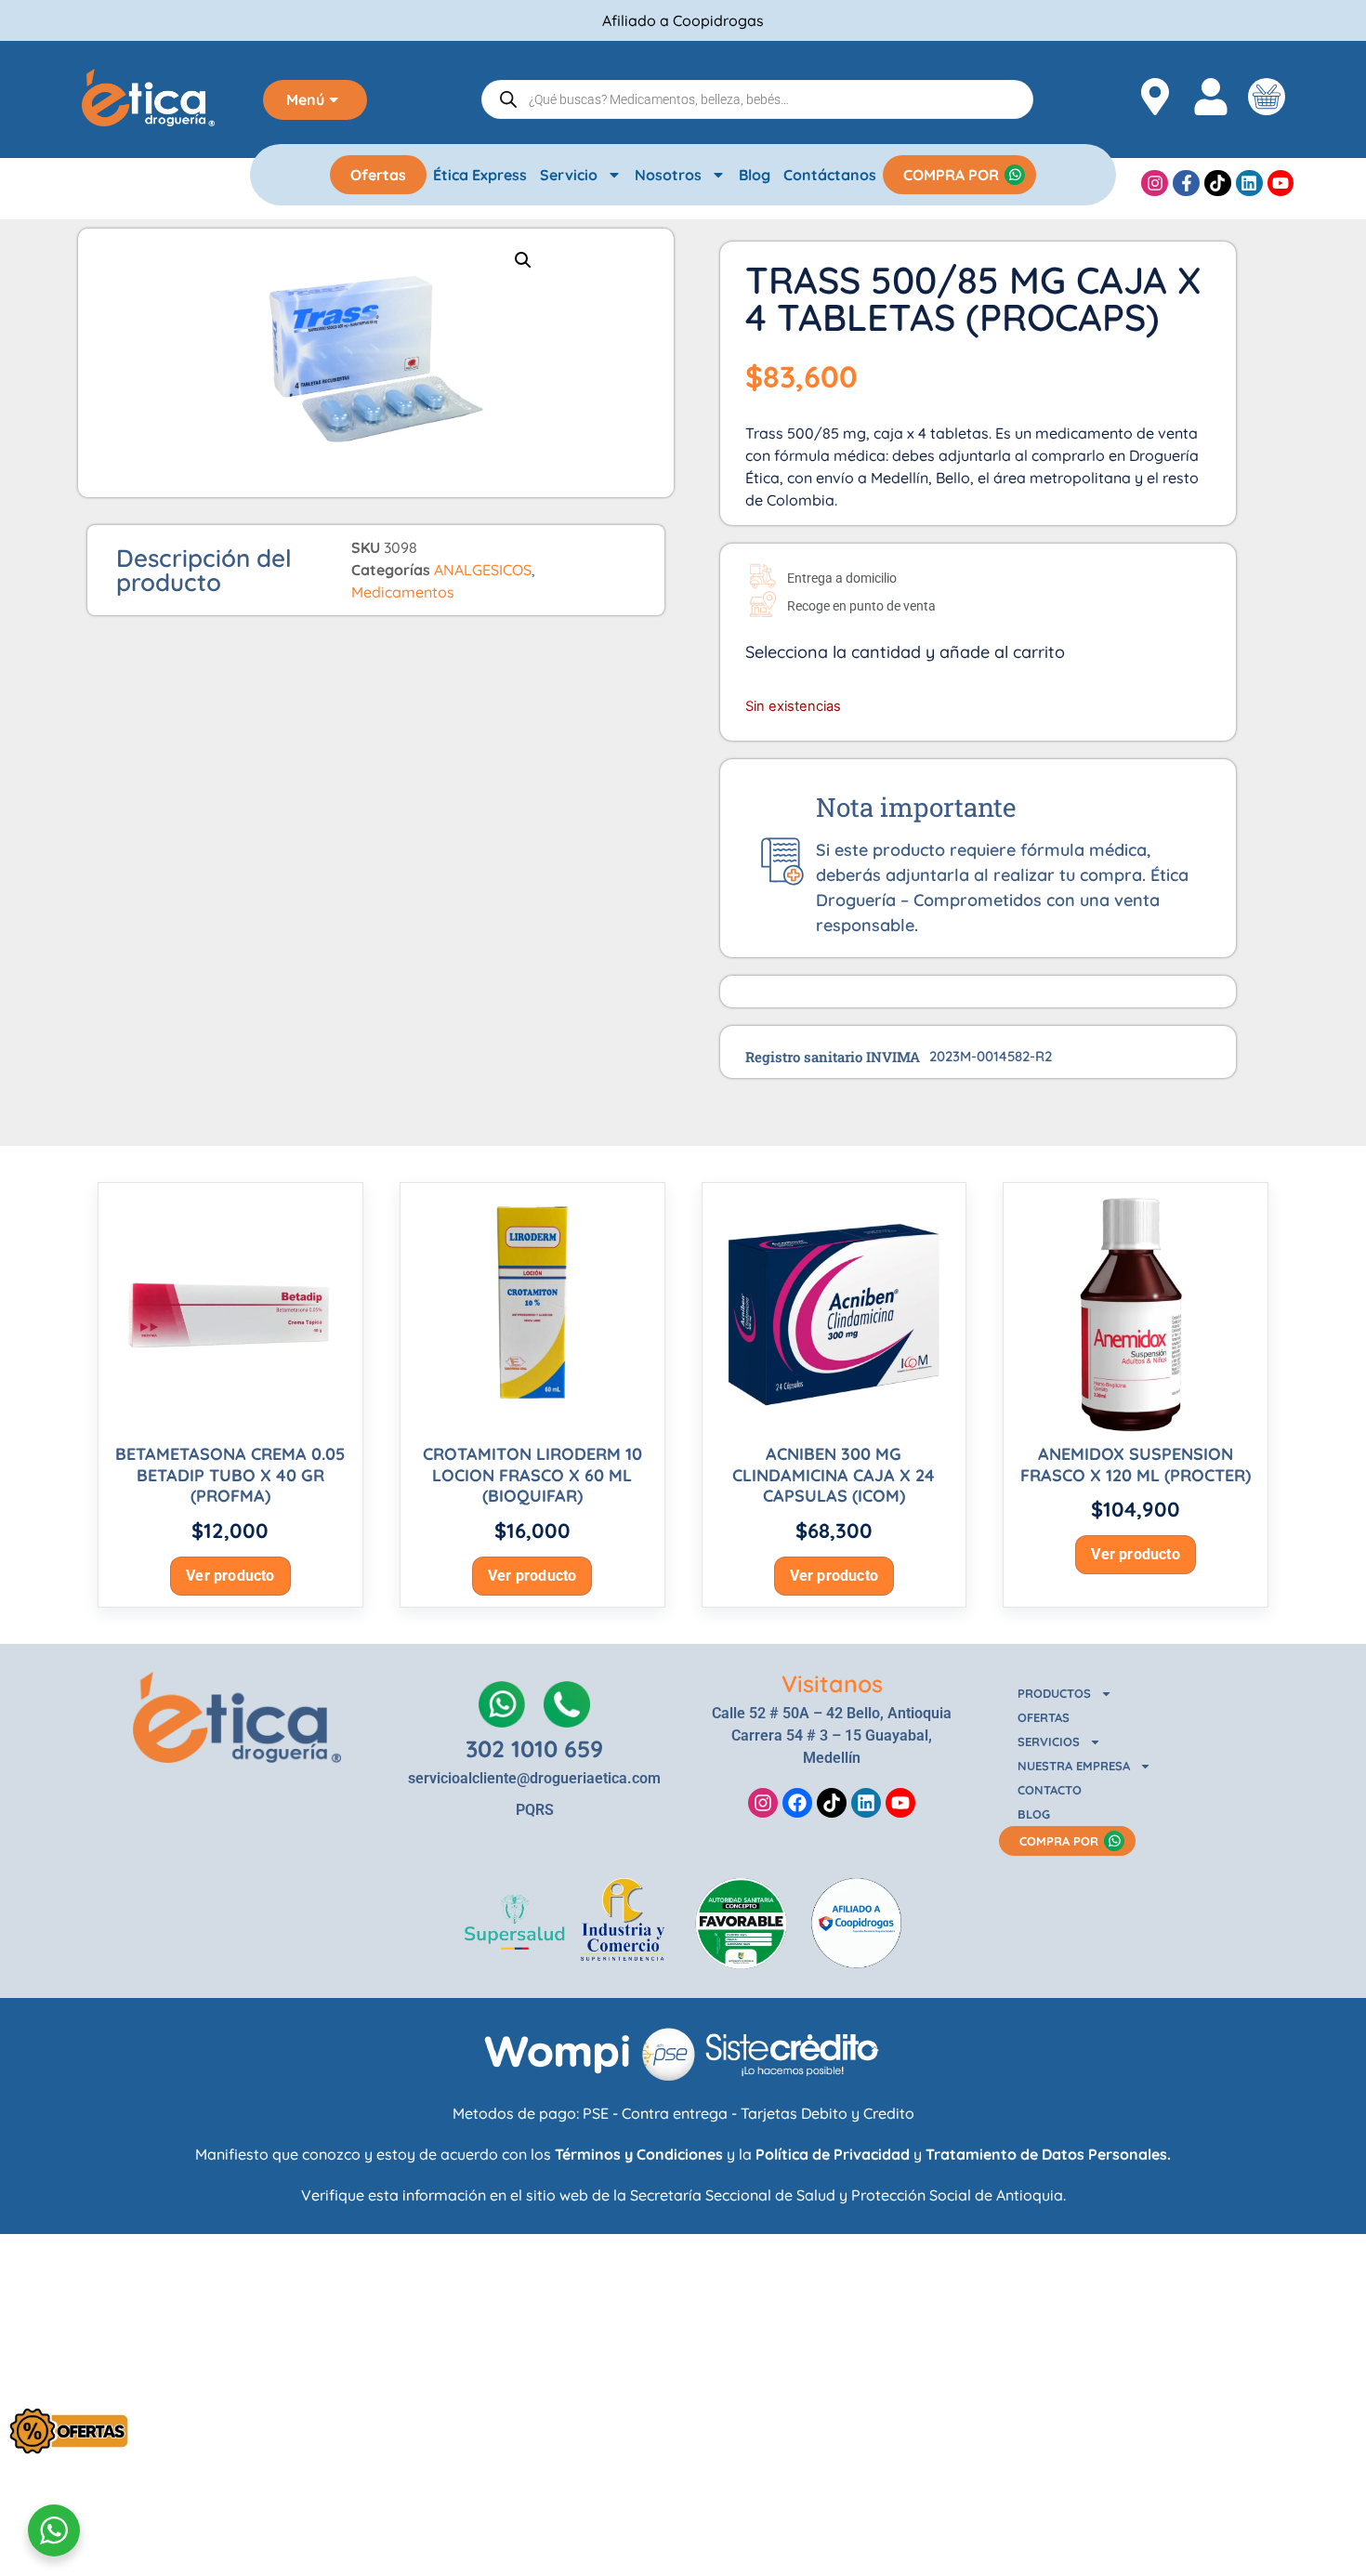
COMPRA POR (951, 175)
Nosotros (668, 175)
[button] (523, 260)
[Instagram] (1155, 184)
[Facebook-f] (1186, 184)
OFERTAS (1044, 1717)
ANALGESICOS (483, 570)
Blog (755, 175)
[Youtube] (1281, 184)
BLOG (1034, 1814)
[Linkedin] (1249, 184)
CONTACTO (1050, 1790)
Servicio (569, 175)
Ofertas (378, 175)
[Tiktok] (1218, 184)
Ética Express (480, 175)
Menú (305, 99)
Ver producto (230, 1576)
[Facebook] (797, 1803)
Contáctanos (830, 175)
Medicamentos (403, 592)
